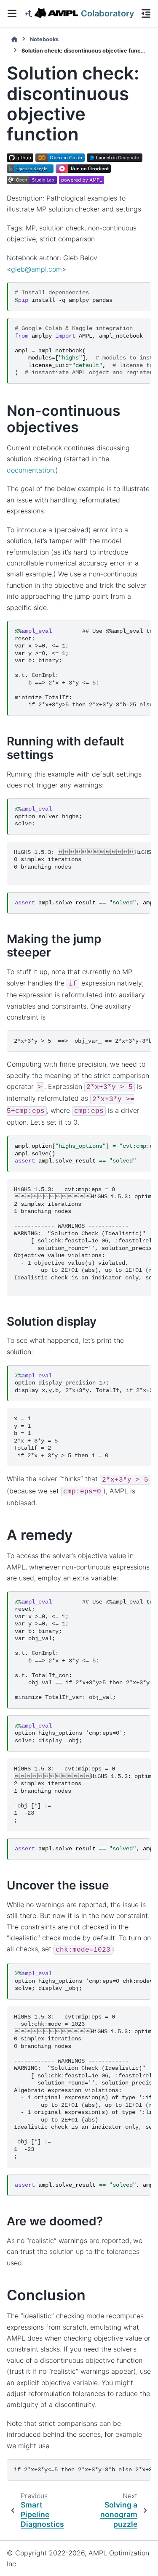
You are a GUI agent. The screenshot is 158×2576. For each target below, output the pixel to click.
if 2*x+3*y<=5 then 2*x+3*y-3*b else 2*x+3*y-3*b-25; (83, 2470)
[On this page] (146, 13)
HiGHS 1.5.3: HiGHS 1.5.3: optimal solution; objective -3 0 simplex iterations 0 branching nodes (82, 863)
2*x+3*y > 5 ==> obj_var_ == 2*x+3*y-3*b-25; (83, 1041)
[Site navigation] (12, 13)
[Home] (14, 39)
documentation (30, 470)
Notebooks (44, 39)
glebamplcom (36, 269)
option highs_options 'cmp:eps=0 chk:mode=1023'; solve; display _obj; (83, 1981)
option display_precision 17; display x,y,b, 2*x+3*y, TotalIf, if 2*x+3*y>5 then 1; (83, 1383)
